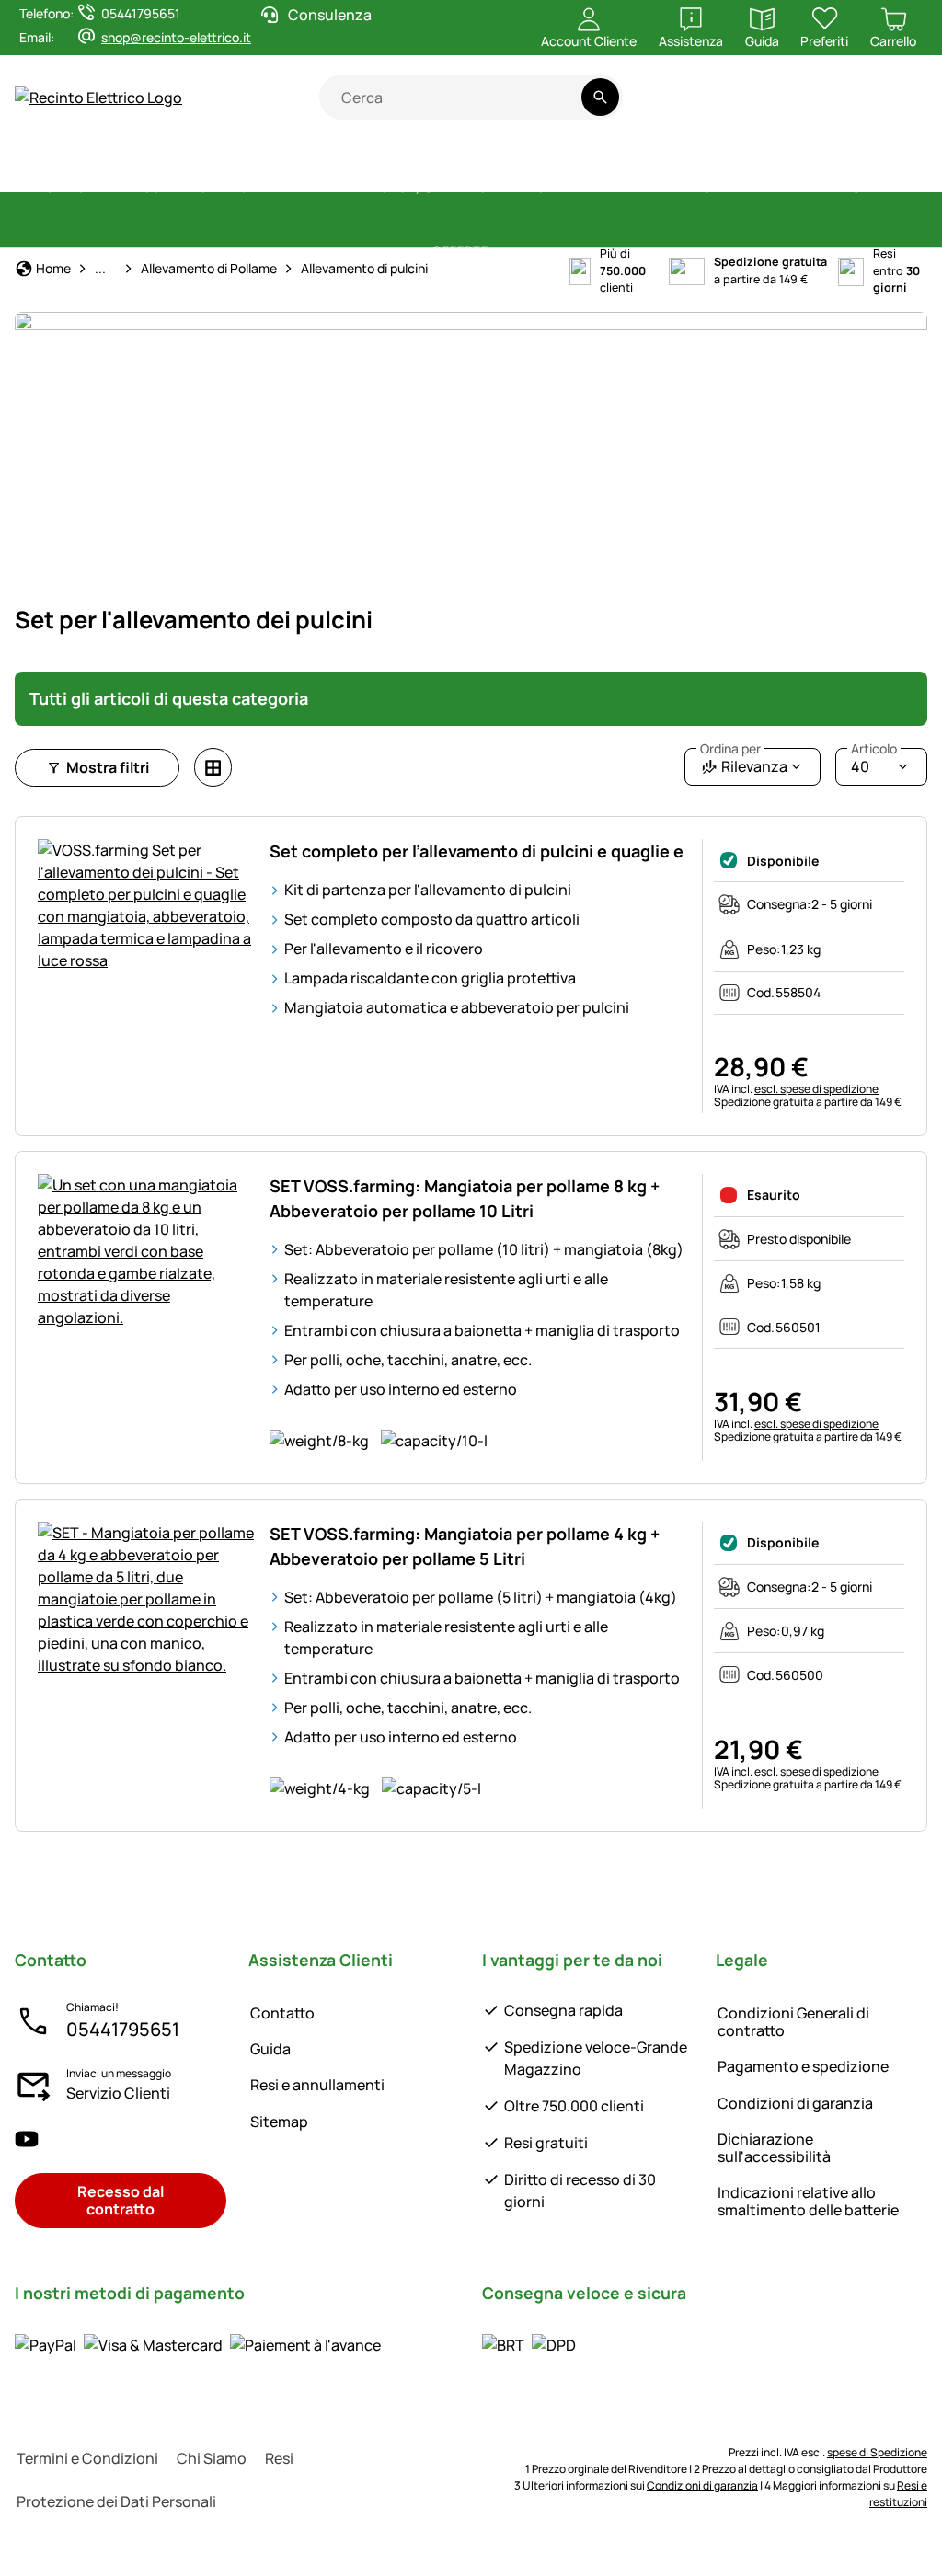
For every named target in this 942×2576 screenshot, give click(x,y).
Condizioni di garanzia (795, 2103)
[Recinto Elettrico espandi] (173, 189)
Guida (270, 2049)
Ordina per (730, 749)
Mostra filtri (108, 767)
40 (874, 762)
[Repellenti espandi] (684, 189)
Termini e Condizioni (87, 2458)
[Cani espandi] (746, 189)
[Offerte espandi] (500, 251)
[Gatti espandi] (902, 189)
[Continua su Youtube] (819, 107)
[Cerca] (600, 97)
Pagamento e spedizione (803, 2066)
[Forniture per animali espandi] (362, 189)
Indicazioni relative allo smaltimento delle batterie (808, 2201)
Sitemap (279, 2122)
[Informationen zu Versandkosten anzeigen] (529, 2345)
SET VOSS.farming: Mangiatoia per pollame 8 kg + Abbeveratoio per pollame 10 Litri (465, 1198)
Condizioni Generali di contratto (793, 2022)
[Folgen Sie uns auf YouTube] (27, 2139)
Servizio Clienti (118, 2093)
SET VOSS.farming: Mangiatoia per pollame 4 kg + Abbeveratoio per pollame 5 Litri (465, 1546)
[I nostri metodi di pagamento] (198, 2345)
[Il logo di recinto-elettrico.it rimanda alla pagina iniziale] (167, 98)
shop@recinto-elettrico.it (176, 37)
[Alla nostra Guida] (892, 107)
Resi (279, 2458)
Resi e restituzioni (898, 2494)
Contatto (282, 2013)
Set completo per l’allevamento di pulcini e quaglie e (477, 851)
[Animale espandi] (833, 189)
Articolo (874, 749)
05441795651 (123, 2029)
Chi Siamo (212, 2458)
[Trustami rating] (747, 107)
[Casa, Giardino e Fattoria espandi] (580, 189)
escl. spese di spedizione (816, 1089)
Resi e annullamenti (317, 2085)
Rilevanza (744, 762)
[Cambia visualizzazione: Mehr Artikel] (213, 767)
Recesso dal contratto (121, 2200)
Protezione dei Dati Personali (116, 2501)
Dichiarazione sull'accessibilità (774, 2148)
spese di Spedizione (877, 2452)
